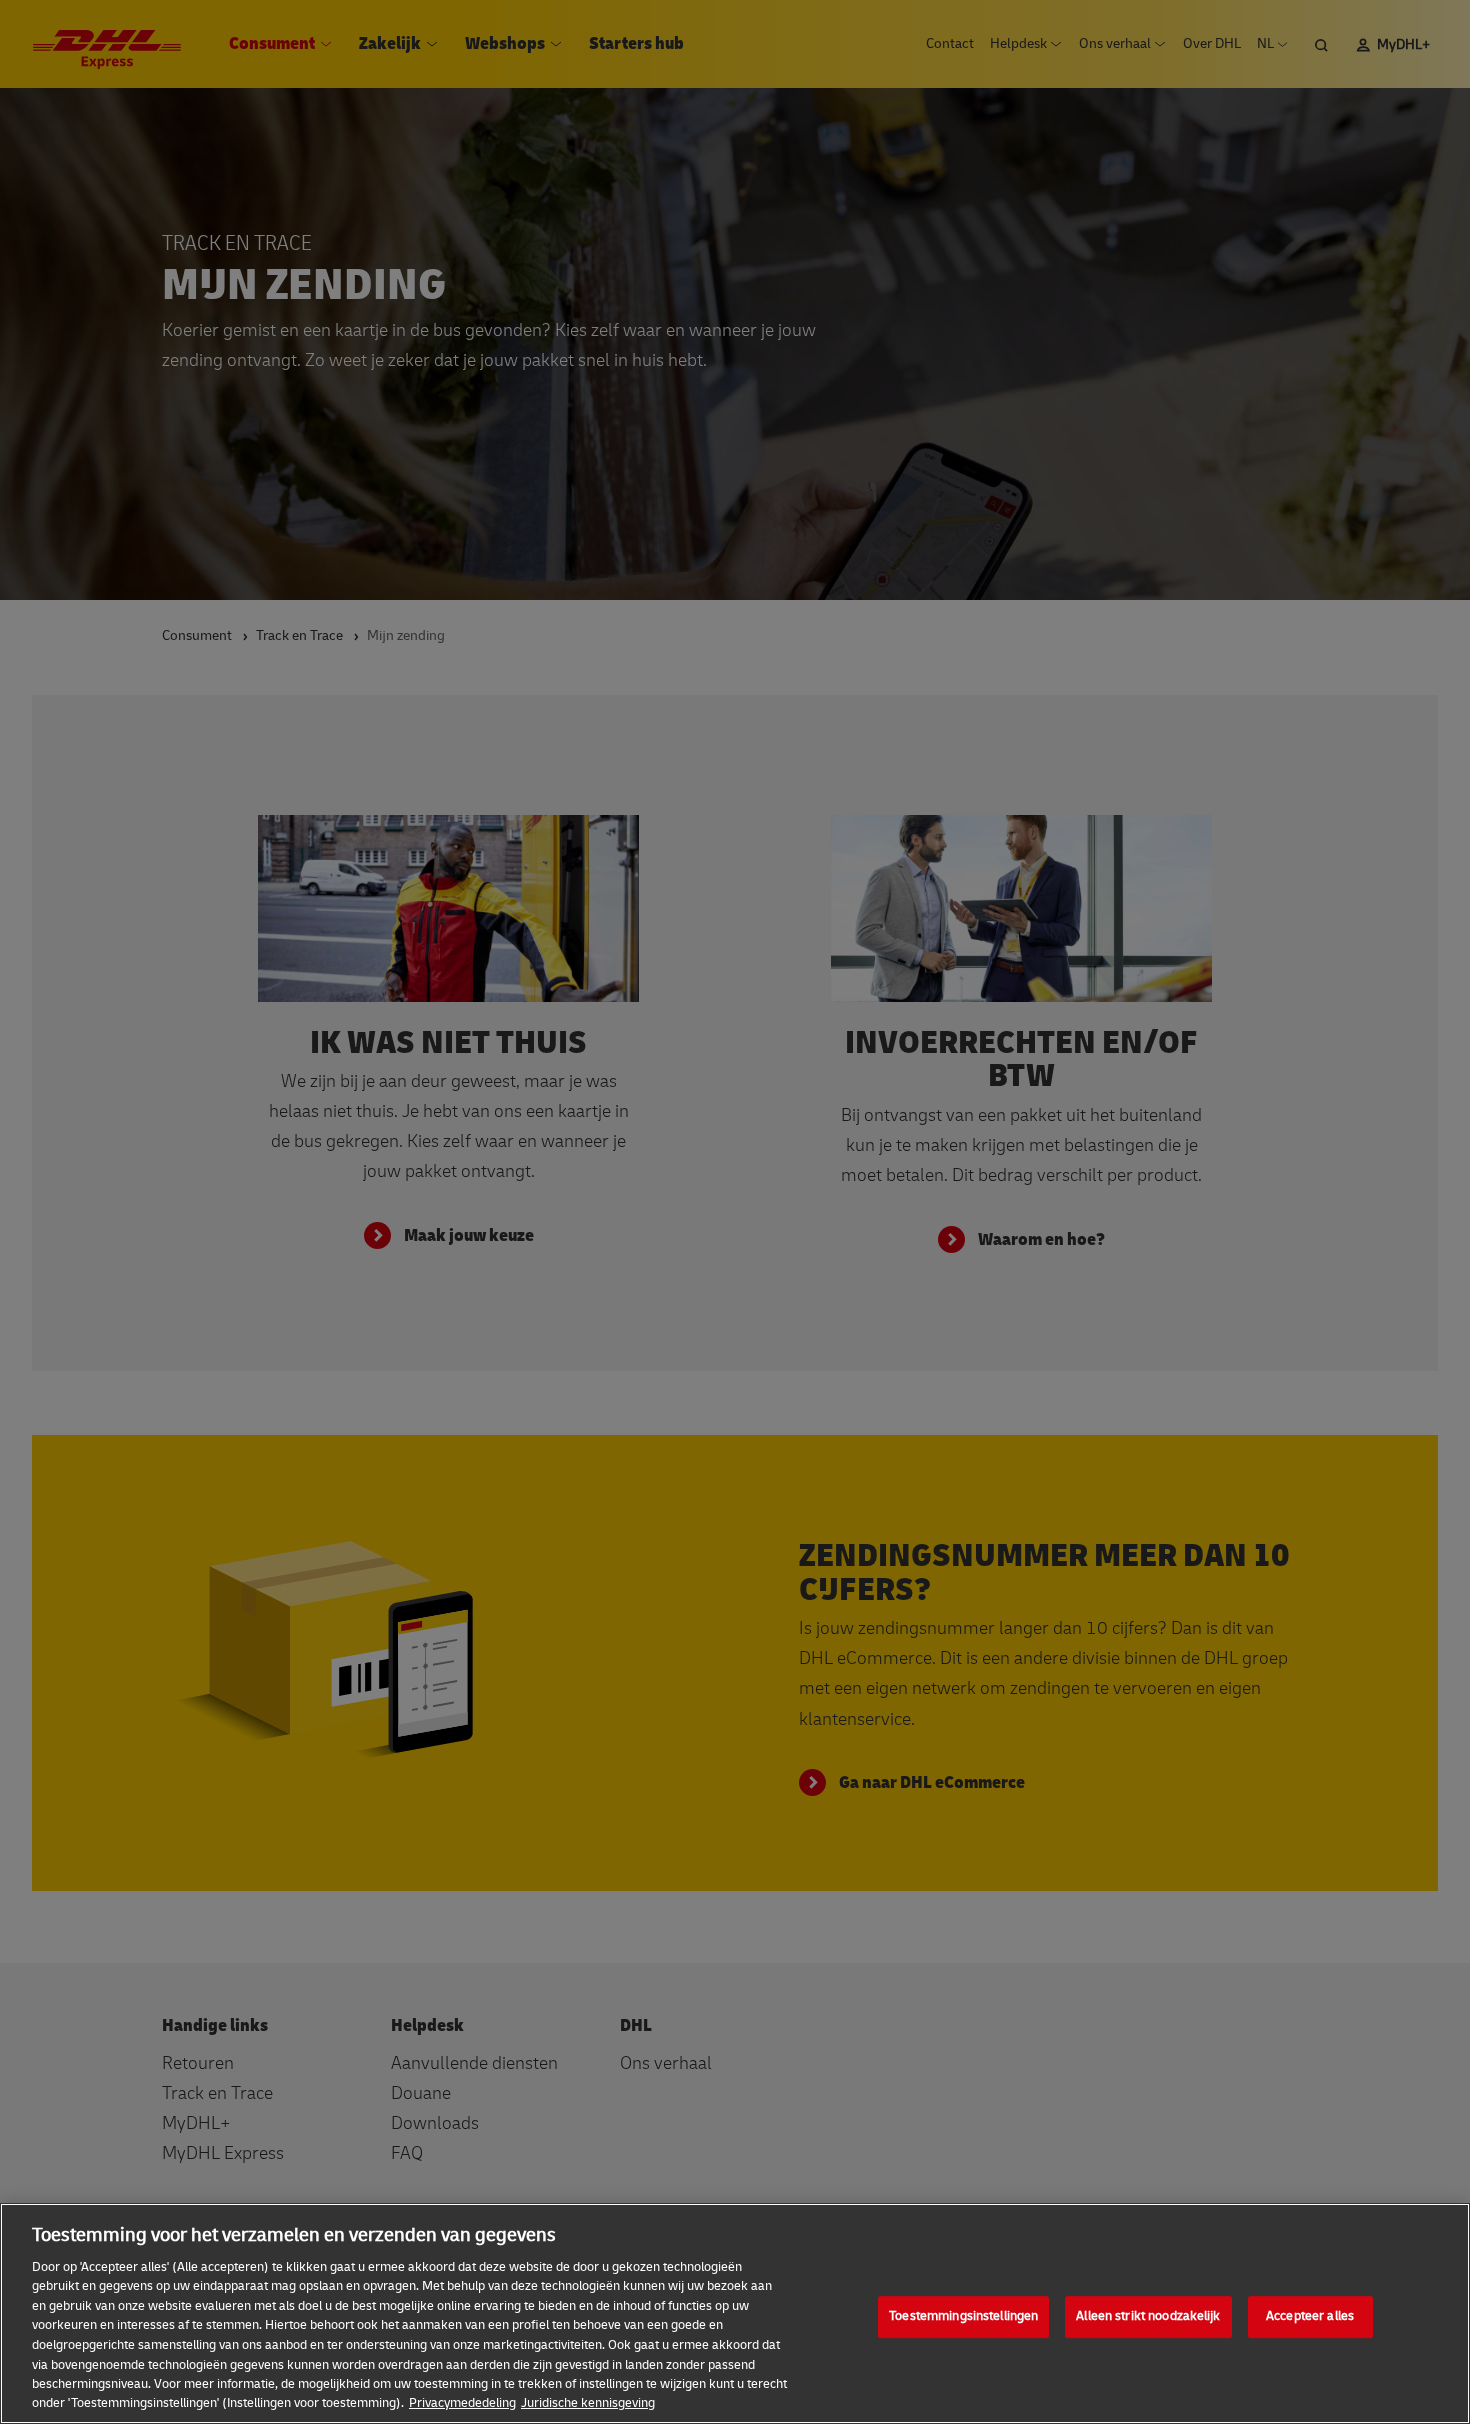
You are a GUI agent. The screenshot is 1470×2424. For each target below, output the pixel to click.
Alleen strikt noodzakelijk (1148, 2317)
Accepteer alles (1310, 2317)
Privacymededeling (462, 2403)
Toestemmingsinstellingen (963, 2317)
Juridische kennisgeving (588, 2403)
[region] (735, 2313)
